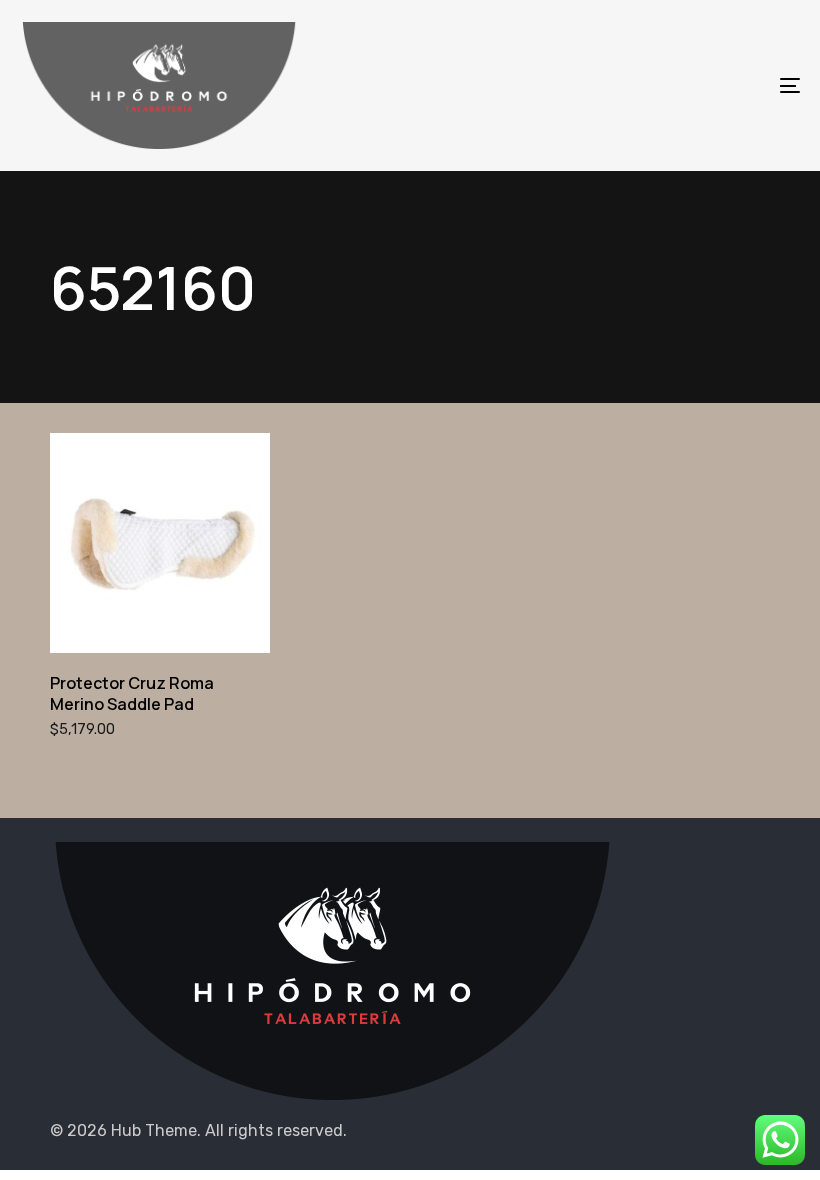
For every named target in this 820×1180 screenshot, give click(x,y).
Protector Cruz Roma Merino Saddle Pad (132, 693)
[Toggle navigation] (670, 85)
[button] (160, 608)
